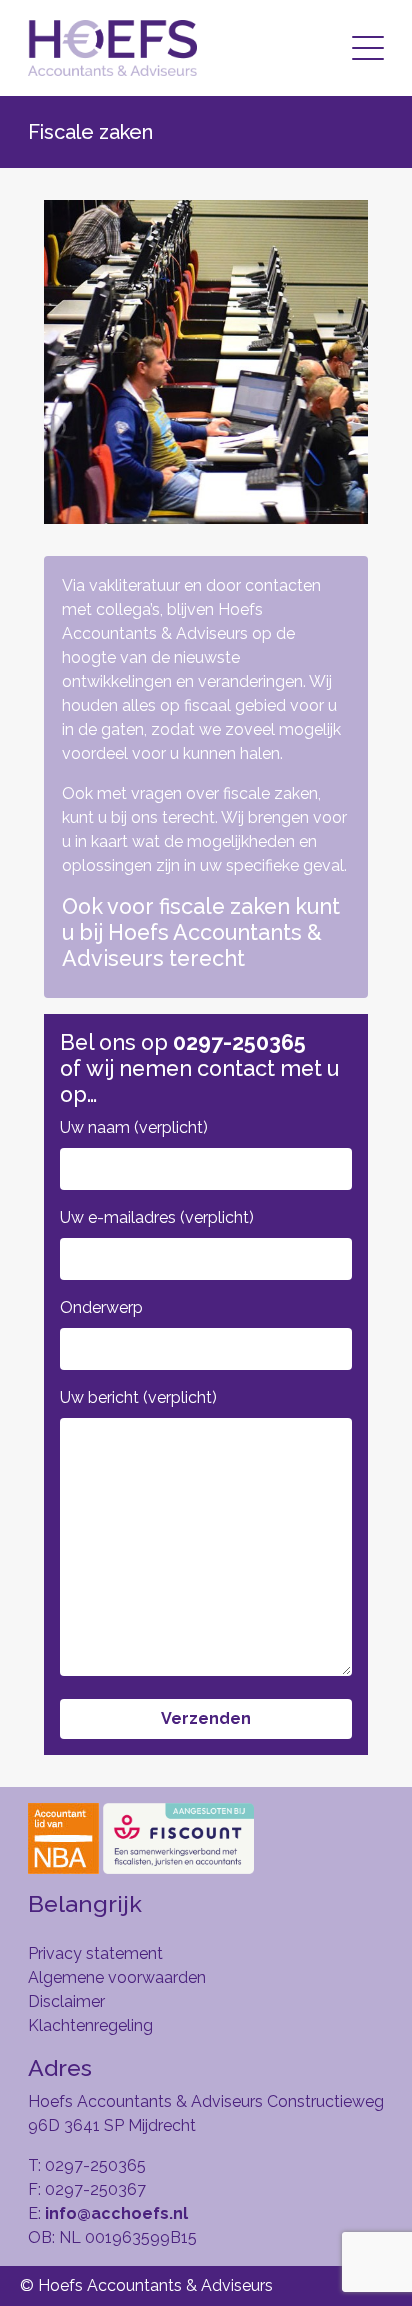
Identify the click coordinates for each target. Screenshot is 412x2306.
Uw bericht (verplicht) (138, 1397)
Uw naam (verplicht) (134, 1127)
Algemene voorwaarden (117, 1977)
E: (108, 2213)
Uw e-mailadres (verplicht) (157, 1217)
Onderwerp (101, 1307)
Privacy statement (95, 1953)
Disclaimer (66, 2001)
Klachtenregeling (90, 2025)
